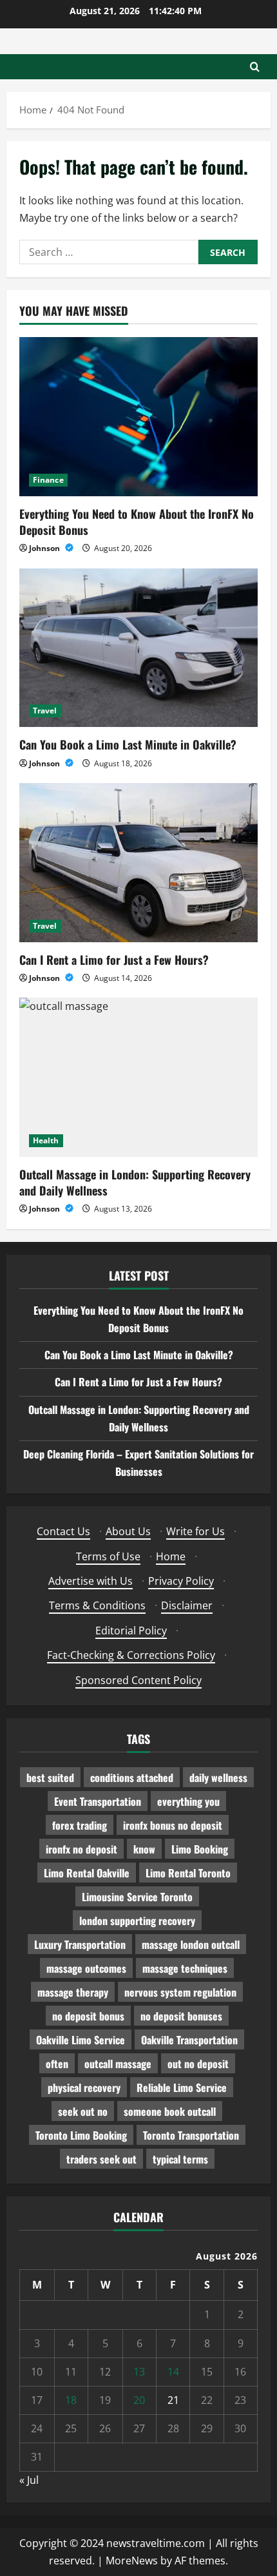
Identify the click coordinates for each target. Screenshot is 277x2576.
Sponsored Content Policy (138, 1680)
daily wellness (218, 1777)
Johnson (45, 548)
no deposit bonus (88, 2016)
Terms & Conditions (97, 1605)
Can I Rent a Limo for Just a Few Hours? (114, 960)
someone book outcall (170, 2111)
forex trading (80, 1825)
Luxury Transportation (80, 1944)
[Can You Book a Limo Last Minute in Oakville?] (138, 648)
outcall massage (118, 2064)
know (144, 1849)
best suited (50, 1777)
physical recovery (84, 2087)
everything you (188, 1801)
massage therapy (73, 1992)
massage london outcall (191, 1944)
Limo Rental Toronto (188, 1873)
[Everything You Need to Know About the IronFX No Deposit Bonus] (138, 417)
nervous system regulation (180, 1992)
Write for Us (196, 1531)
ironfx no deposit (81, 1849)
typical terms (180, 2159)
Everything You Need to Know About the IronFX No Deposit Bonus (137, 522)
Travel (45, 711)
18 (71, 2400)
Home (171, 1556)
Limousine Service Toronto (137, 1897)
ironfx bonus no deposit (173, 1825)
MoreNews (132, 2561)
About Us (128, 1531)
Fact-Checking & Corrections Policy (131, 1655)
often (57, 2064)
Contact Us (63, 1531)
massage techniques (185, 1968)
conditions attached (132, 1777)
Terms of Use (108, 1556)
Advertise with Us (91, 1581)
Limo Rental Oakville (87, 1873)
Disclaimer (187, 1605)
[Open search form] (255, 67)
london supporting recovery (137, 1921)
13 (139, 2372)
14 (173, 2372)
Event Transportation (98, 1801)
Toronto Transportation (191, 2135)
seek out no (83, 2111)
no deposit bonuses (181, 2016)
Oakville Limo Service (81, 2040)
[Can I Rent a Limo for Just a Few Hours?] (138, 863)
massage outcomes (86, 1968)
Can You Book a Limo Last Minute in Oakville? (128, 744)
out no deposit (198, 2064)
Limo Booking (200, 1849)
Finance (48, 480)
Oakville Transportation (189, 2040)
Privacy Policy (181, 1581)
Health (46, 1140)
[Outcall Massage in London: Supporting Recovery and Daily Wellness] (138, 1077)
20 (139, 2400)
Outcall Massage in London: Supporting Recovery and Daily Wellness (135, 1182)
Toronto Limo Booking (81, 2135)
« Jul (29, 2480)
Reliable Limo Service (182, 2087)
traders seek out (101, 2159)
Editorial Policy (131, 1631)
